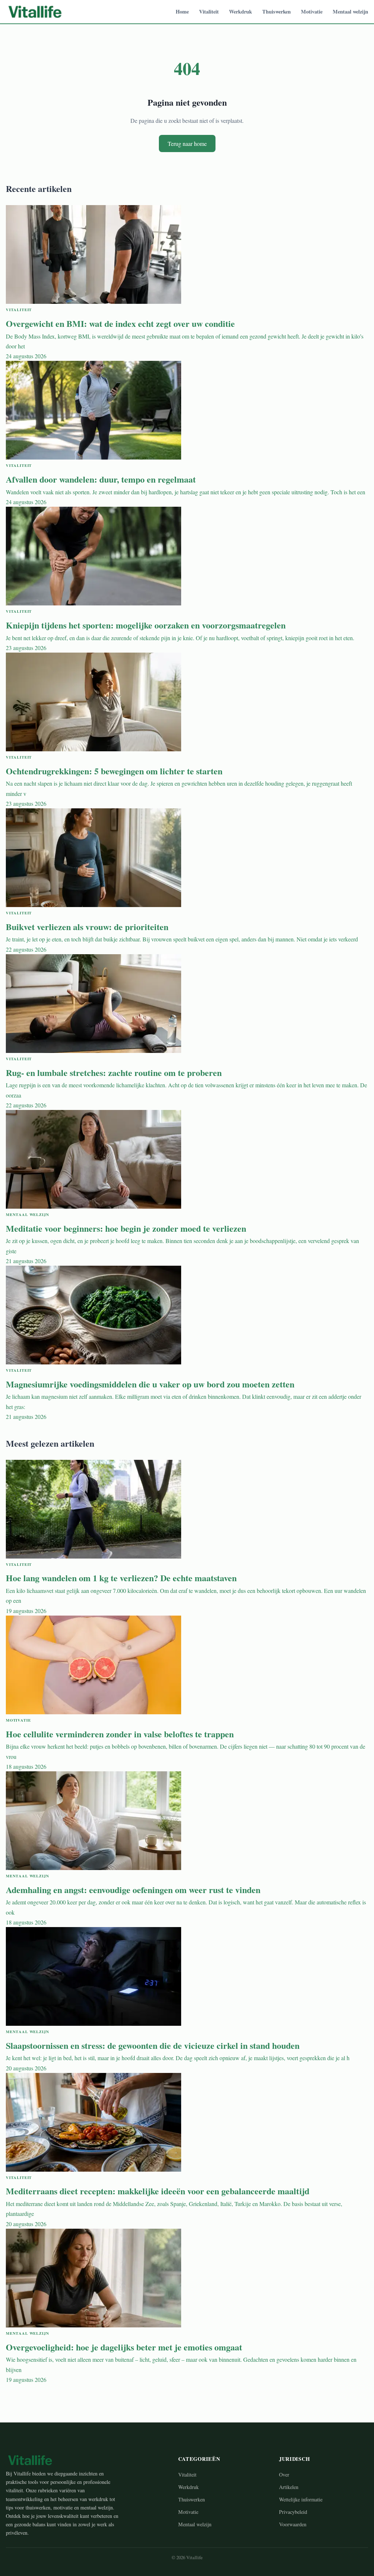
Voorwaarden (293, 2524)
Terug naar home (187, 143)
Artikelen (289, 2487)
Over (284, 2475)
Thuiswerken (276, 12)
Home (182, 12)
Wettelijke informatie (301, 2499)
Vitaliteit (209, 12)
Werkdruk (241, 12)
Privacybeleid (293, 2512)
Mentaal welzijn (350, 12)
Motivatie (312, 12)
